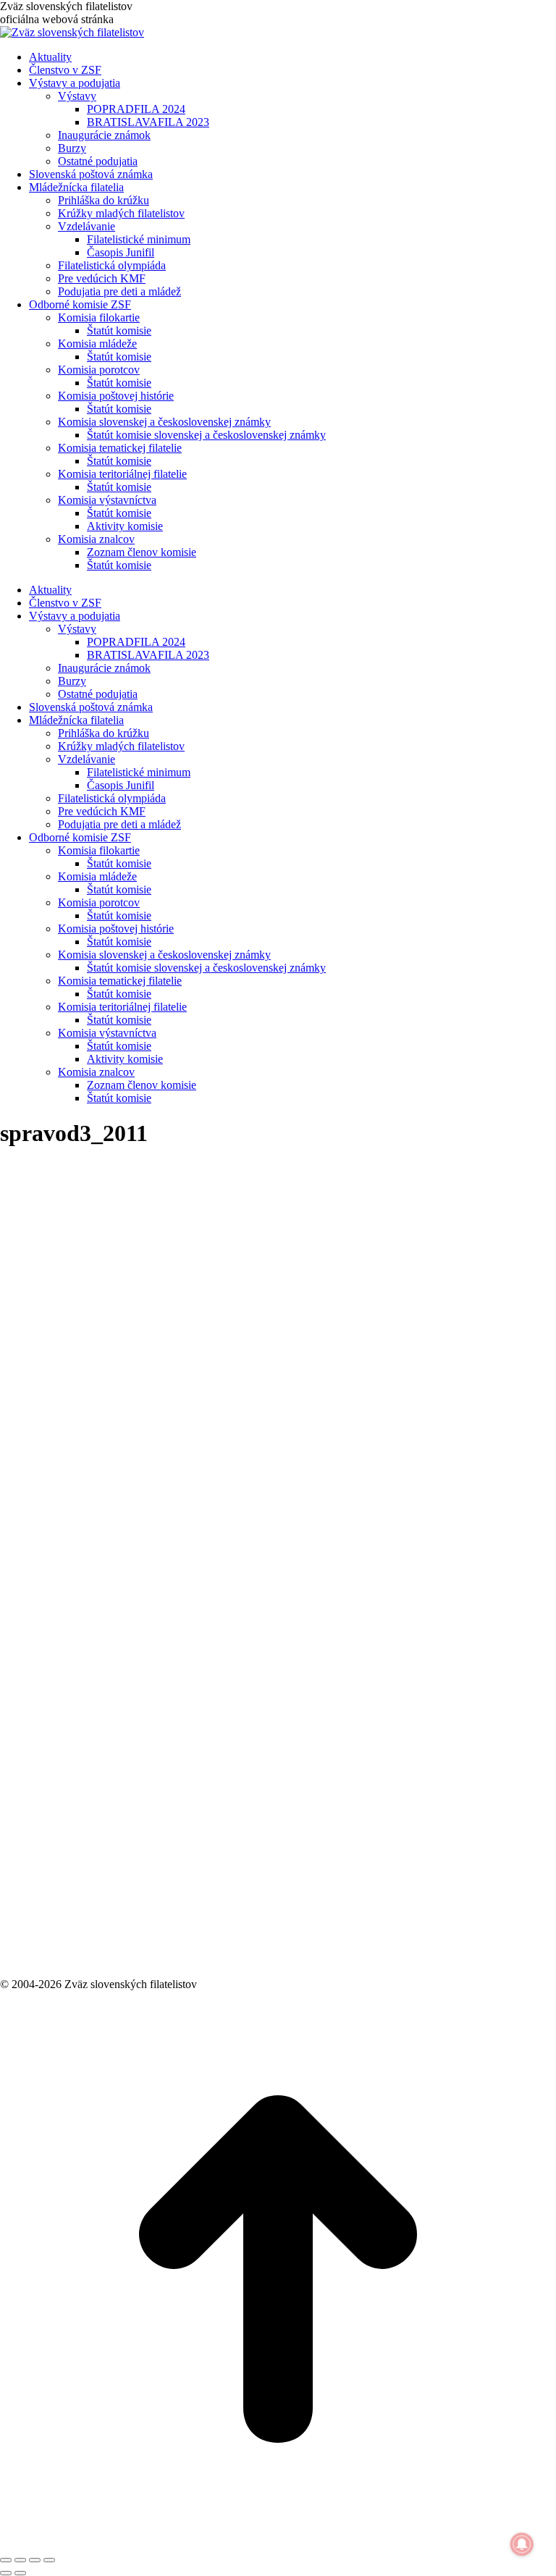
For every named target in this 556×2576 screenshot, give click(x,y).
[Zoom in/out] (49, 2560)
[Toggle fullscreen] (35, 2560)
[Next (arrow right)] (20, 2573)
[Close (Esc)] (6, 2560)
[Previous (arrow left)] (6, 2573)
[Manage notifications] (522, 2544)
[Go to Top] (278, 2543)
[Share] (20, 2560)
